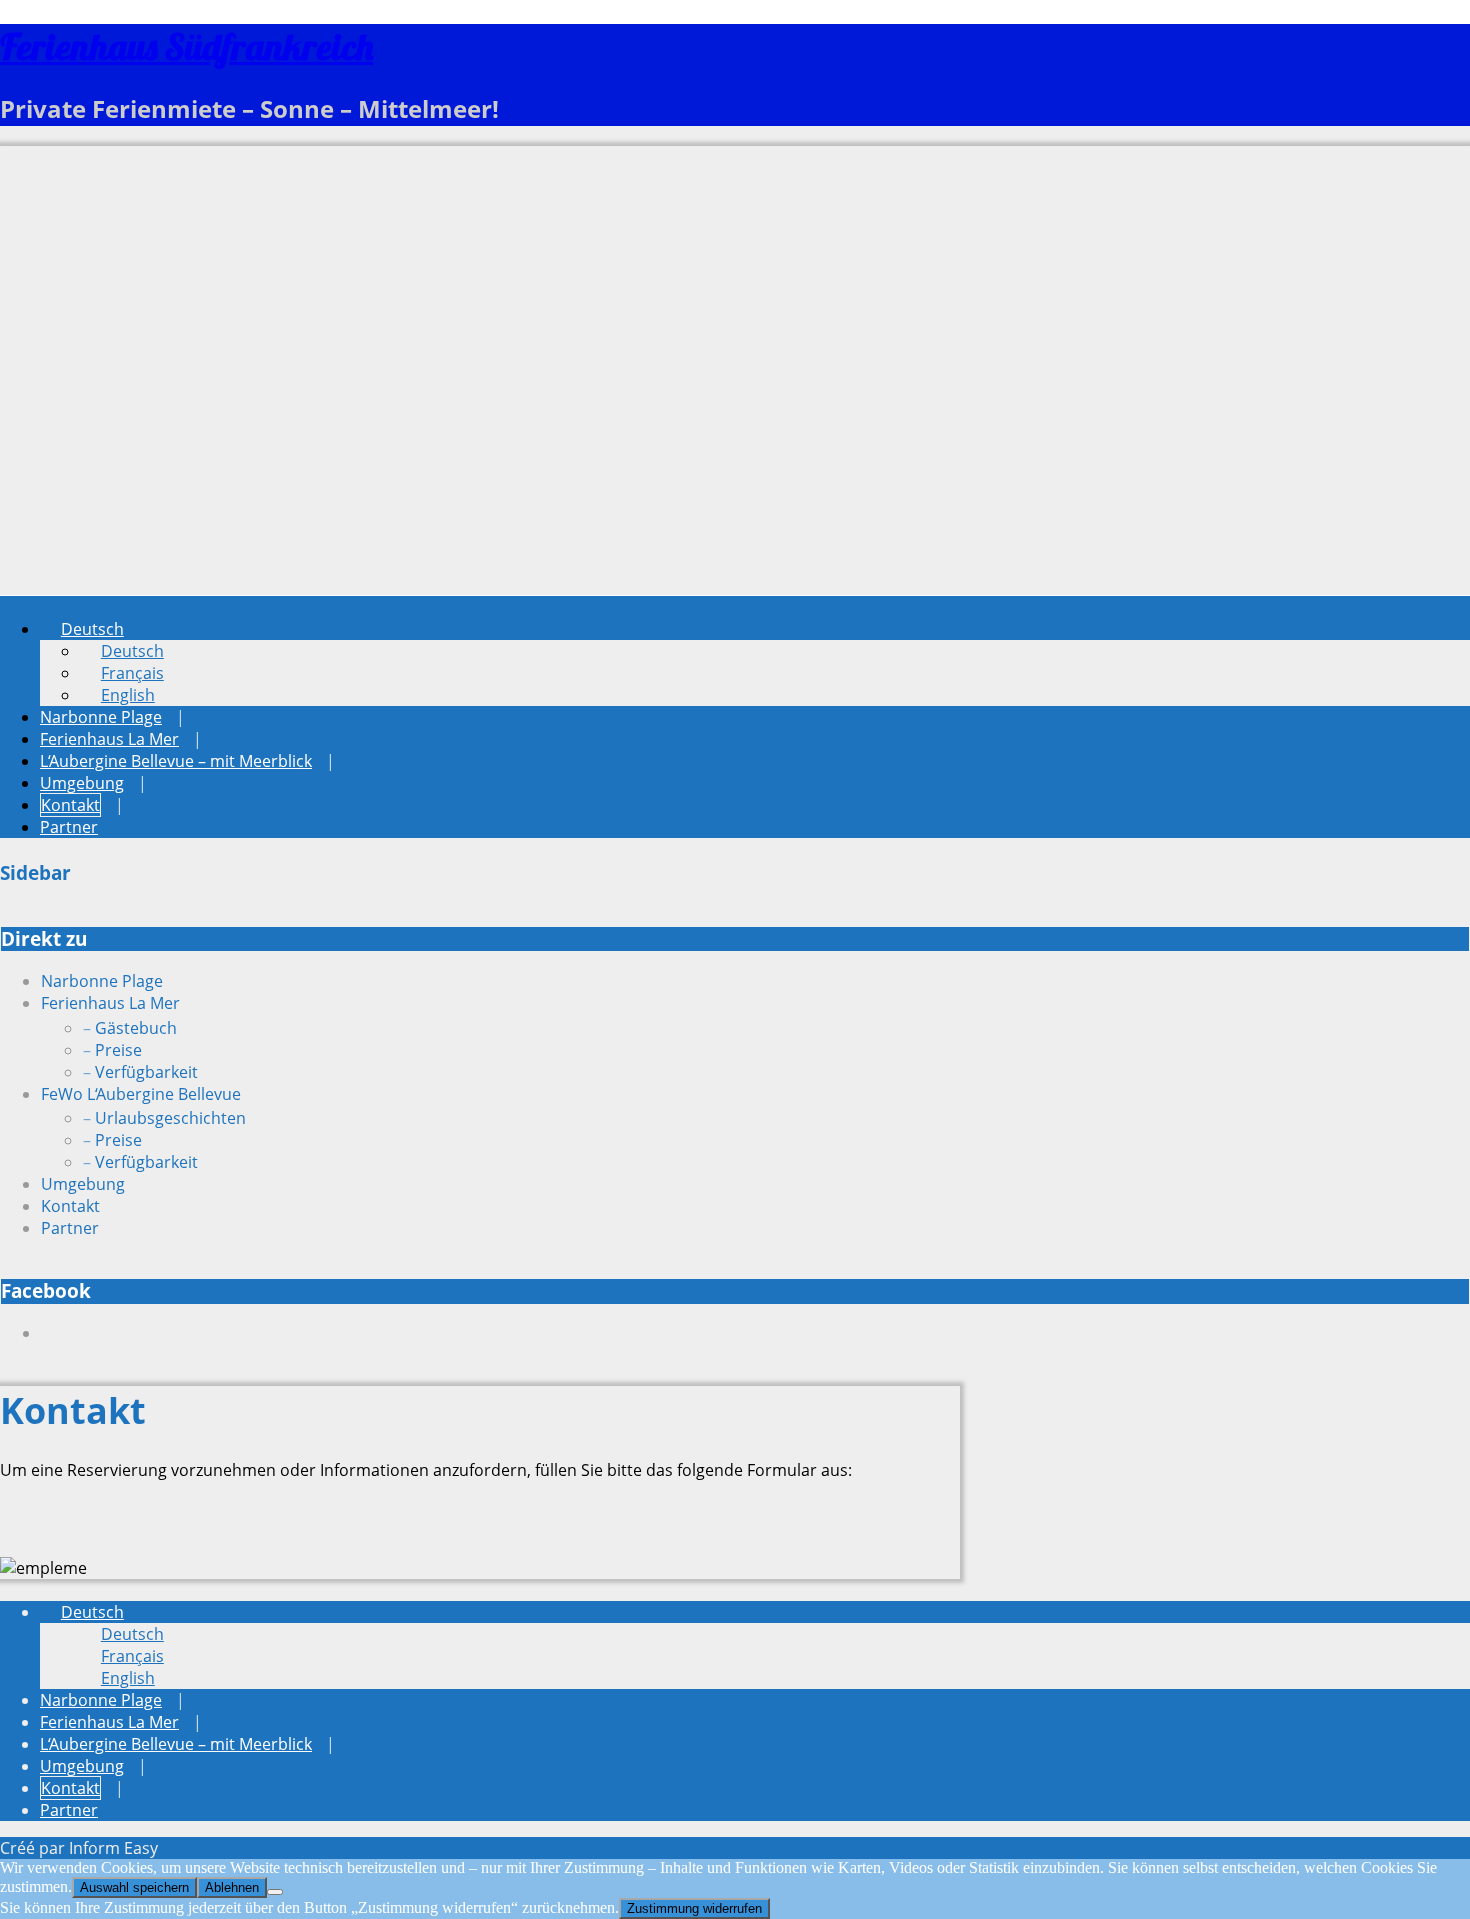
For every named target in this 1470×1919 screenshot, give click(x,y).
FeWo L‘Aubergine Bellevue (141, 1094)
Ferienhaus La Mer (109, 739)
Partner (69, 827)
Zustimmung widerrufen (694, 1908)
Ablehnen (232, 1887)
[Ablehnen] (275, 1892)
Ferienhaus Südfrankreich (186, 46)
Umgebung (82, 783)
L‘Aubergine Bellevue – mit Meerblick (176, 761)
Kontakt (70, 805)
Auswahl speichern (134, 1887)
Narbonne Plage (101, 717)
